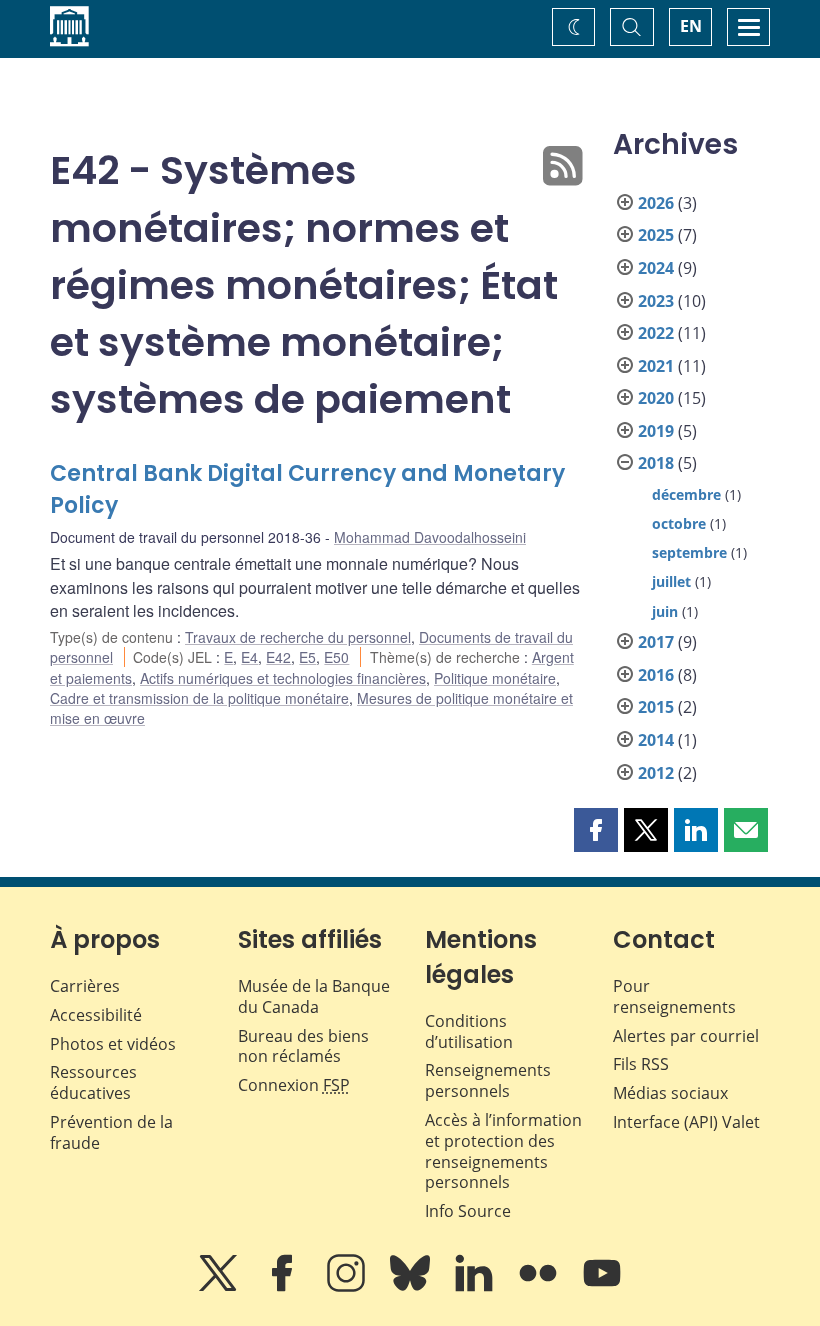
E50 (336, 657)
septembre (689, 552)
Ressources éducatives (93, 1082)
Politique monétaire (495, 678)
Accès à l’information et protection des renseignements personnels (503, 1151)
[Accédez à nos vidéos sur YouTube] (602, 1287)
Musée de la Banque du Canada (314, 996)
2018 (656, 463)
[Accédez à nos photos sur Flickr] (540, 1287)
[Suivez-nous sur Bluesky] (412, 1287)
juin (665, 611)
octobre (679, 523)
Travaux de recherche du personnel (298, 637)
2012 (656, 773)
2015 (656, 707)
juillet (671, 581)
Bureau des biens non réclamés (303, 1046)
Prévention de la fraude (111, 1132)
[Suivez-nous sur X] (220, 1287)
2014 (656, 740)
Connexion (294, 1085)
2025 (656, 235)
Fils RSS (641, 1064)
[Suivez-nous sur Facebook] (284, 1287)
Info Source (468, 1211)
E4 (249, 657)
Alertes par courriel (686, 1036)
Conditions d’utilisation (469, 1031)
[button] (596, 830)
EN (691, 26)
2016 (656, 675)
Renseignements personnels (488, 1080)
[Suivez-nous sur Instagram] (348, 1287)
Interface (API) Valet (686, 1122)
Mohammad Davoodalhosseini (430, 537)
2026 (656, 203)
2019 (656, 431)
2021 (656, 366)
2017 (656, 642)
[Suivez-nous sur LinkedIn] (476, 1287)
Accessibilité (96, 1015)
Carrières (85, 986)
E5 (307, 657)
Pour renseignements (674, 996)
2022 (656, 333)
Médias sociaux (670, 1093)
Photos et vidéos (113, 1044)
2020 (656, 398)
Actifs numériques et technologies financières (283, 678)
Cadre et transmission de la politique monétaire (199, 698)
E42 (278, 657)
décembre (686, 494)
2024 (656, 268)
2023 (656, 301)
